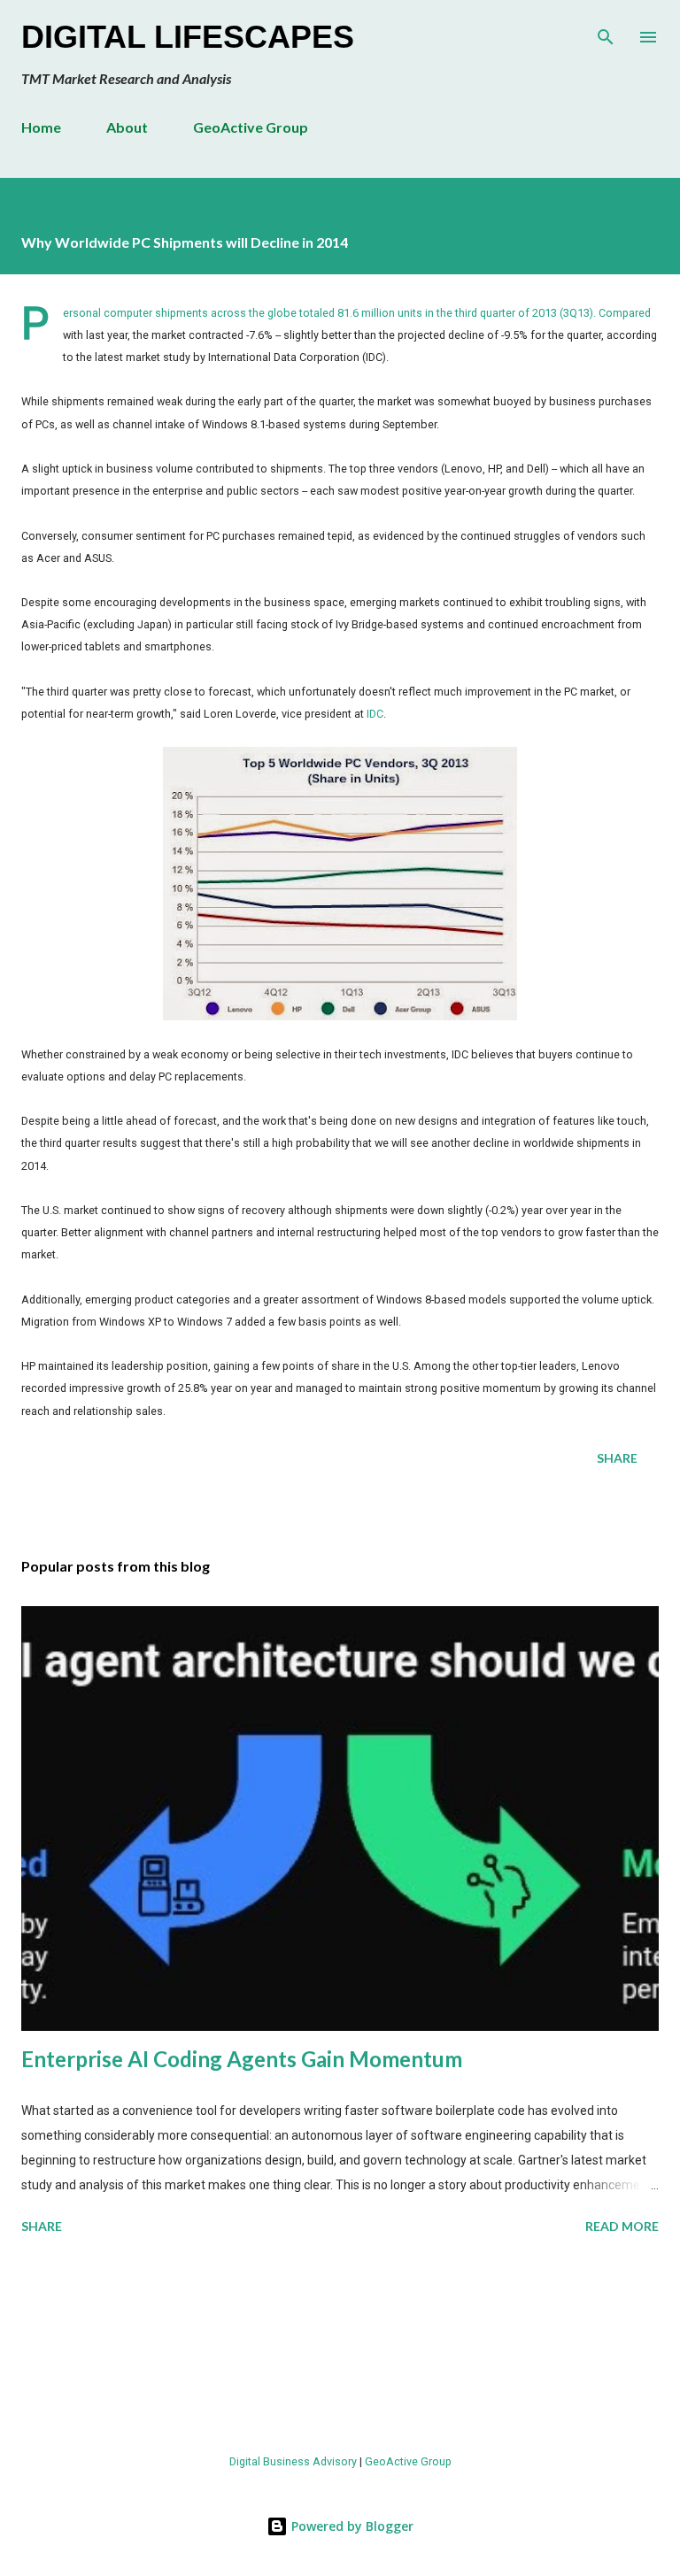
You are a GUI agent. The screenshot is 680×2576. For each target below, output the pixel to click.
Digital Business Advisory (293, 2461)
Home (41, 127)
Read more (622, 2226)
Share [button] (617, 1458)
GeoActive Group (251, 127)
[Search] (606, 32)
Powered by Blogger (351, 2526)
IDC (375, 714)
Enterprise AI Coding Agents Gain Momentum (242, 2059)
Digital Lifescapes (188, 37)
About (127, 127)
